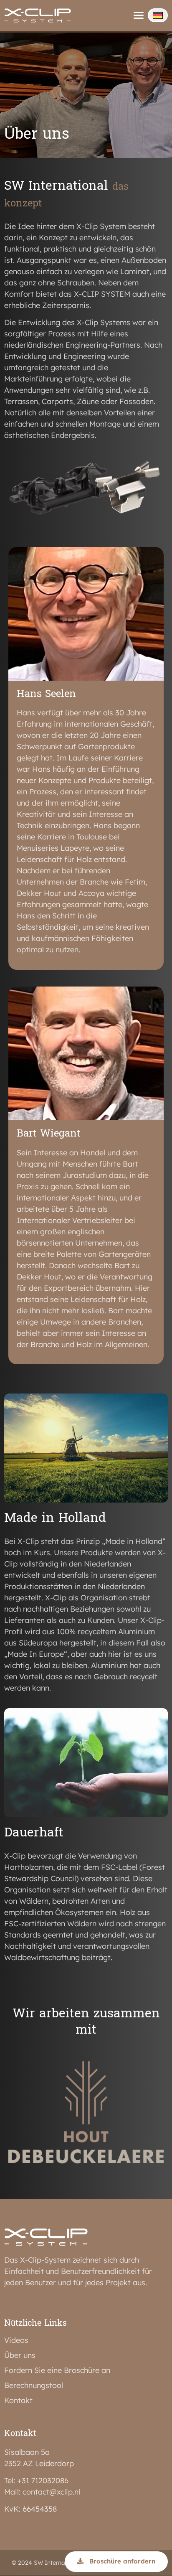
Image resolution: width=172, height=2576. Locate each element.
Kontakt (19, 29)
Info (22, 45)
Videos (16, 2340)
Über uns (20, 2355)
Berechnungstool (34, 2385)
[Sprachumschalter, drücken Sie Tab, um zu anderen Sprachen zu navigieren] (158, 15)
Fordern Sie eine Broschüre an (57, 2370)
